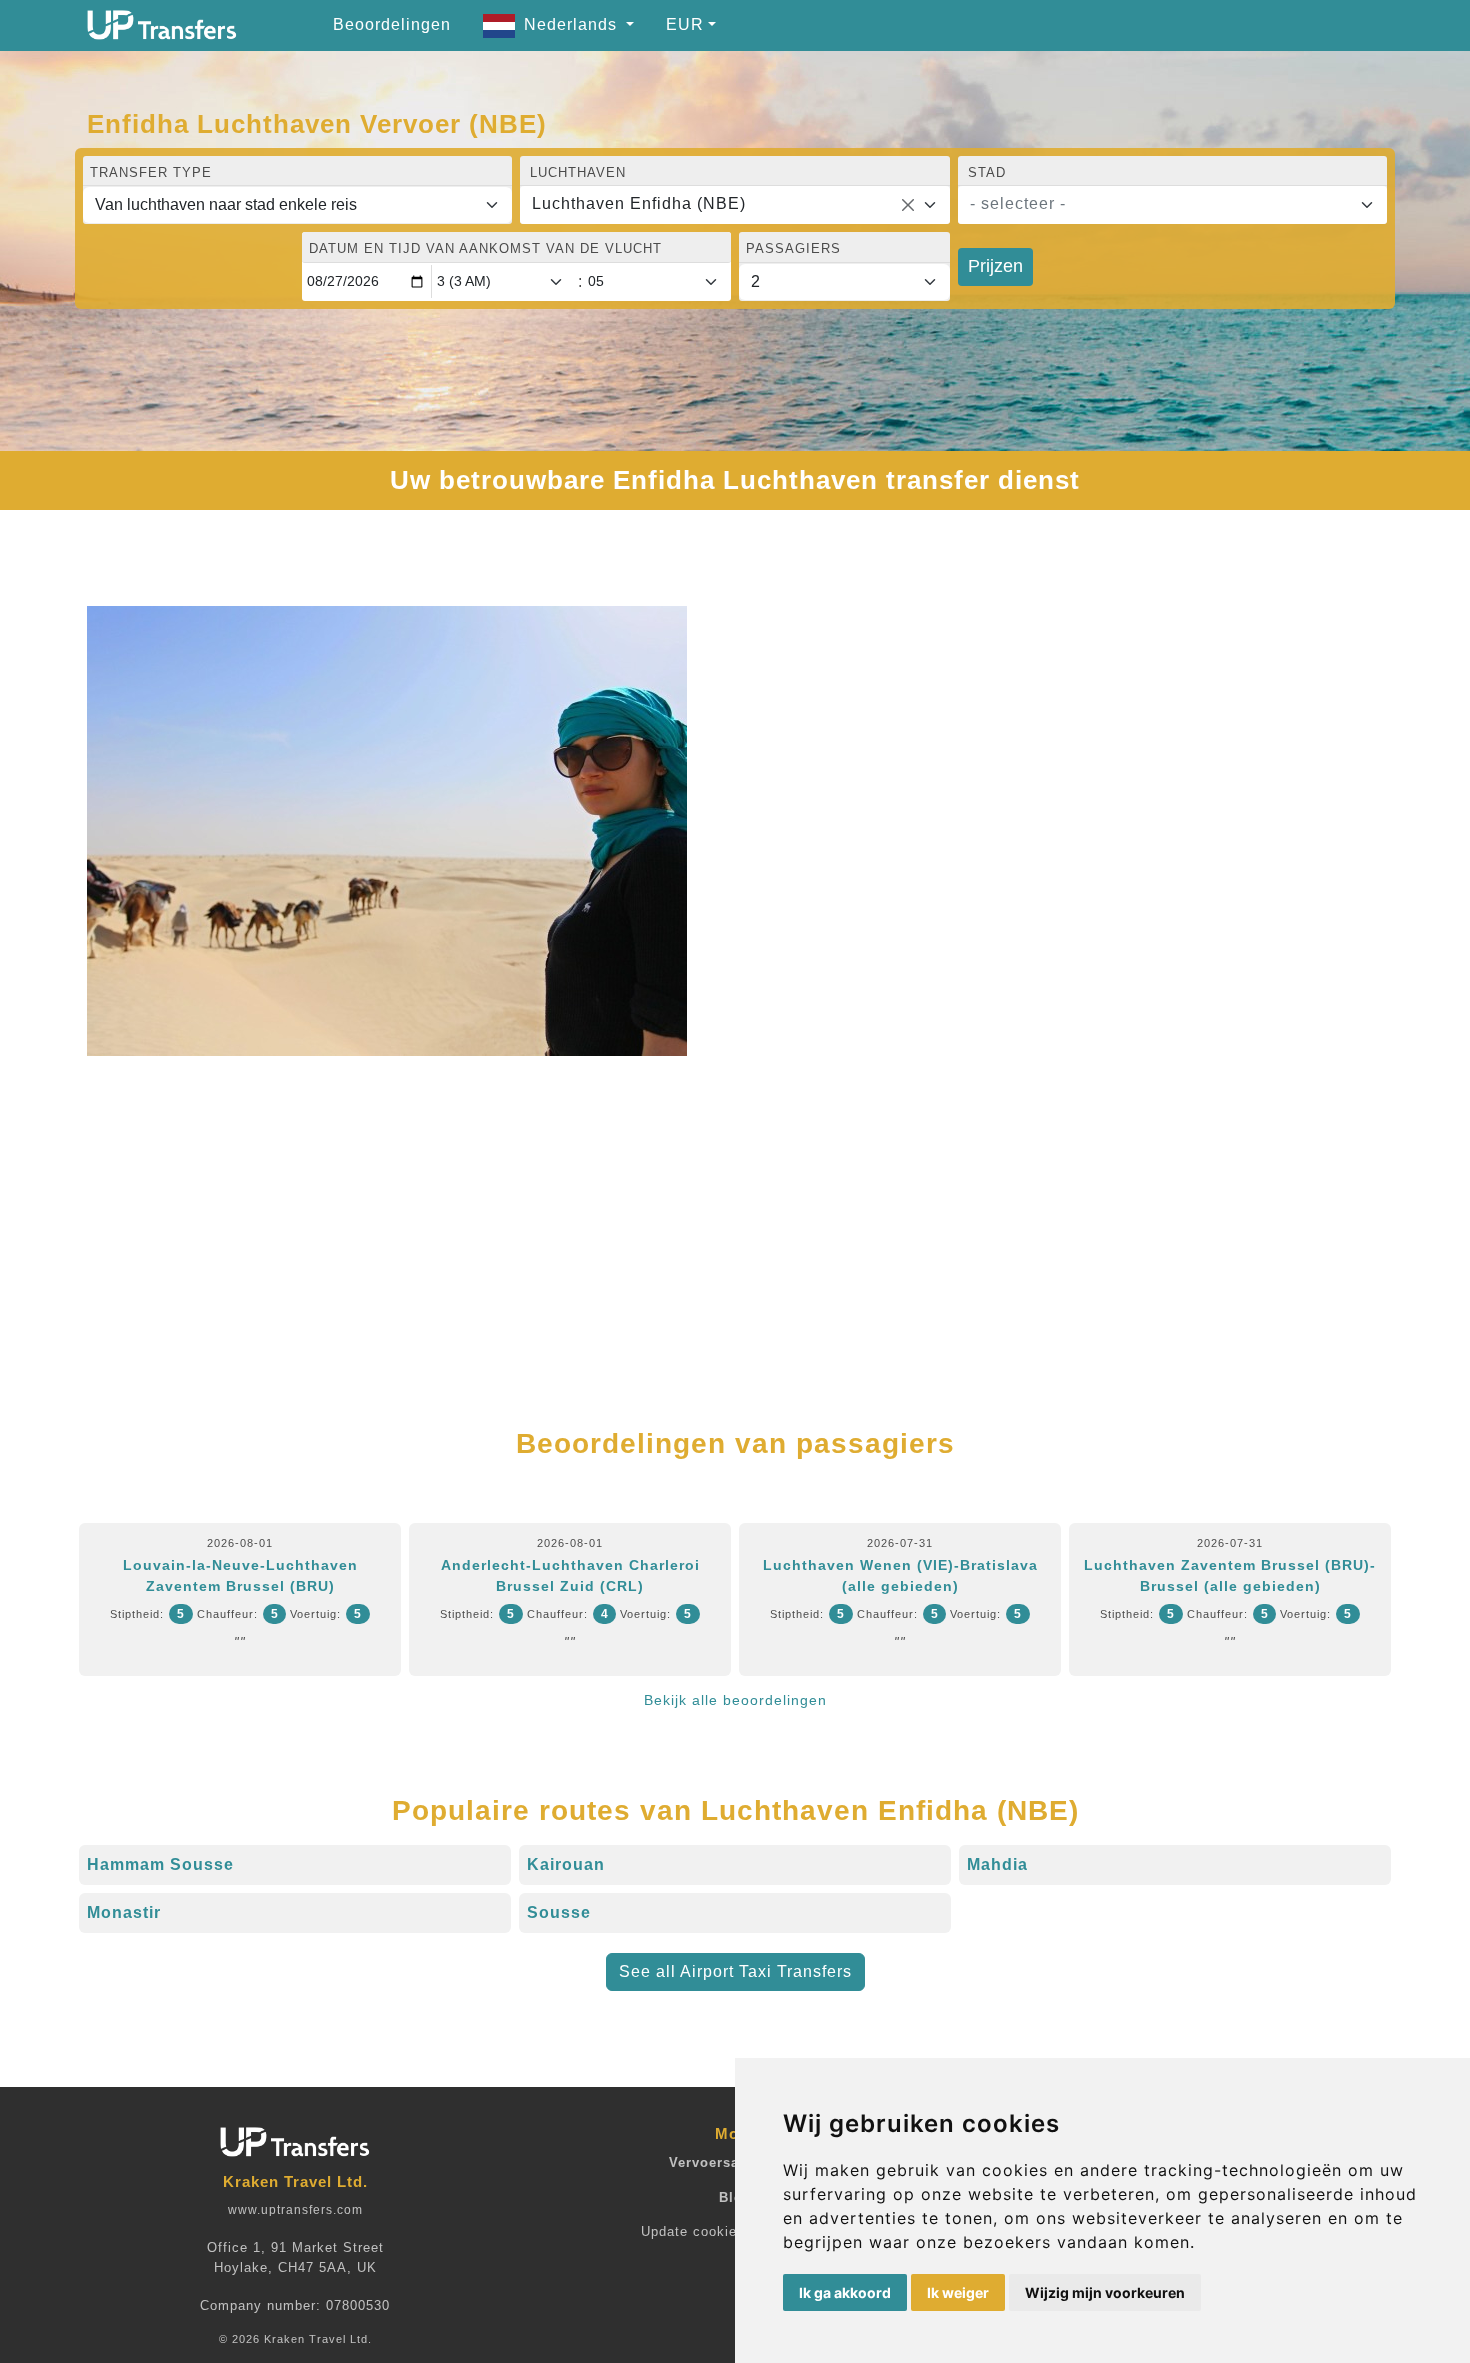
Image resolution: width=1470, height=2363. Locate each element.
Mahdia (997, 1864)
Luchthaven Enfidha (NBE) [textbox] (639, 203)
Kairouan (566, 1864)
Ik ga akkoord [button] (845, 2292)
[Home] (162, 25)
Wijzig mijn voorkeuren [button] (1105, 2292)
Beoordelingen (392, 24)
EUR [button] (685, 24)
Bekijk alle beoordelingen (735, 1700)
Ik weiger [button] (958, 2292)
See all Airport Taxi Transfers (735, 1971)
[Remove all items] (908, 205)
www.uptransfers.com (295, 2210)
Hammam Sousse (160, 1864)
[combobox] (734, 205)
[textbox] (1160, 204)
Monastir (124, 1912)
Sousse (559, 1912)
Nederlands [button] (573, 24)
